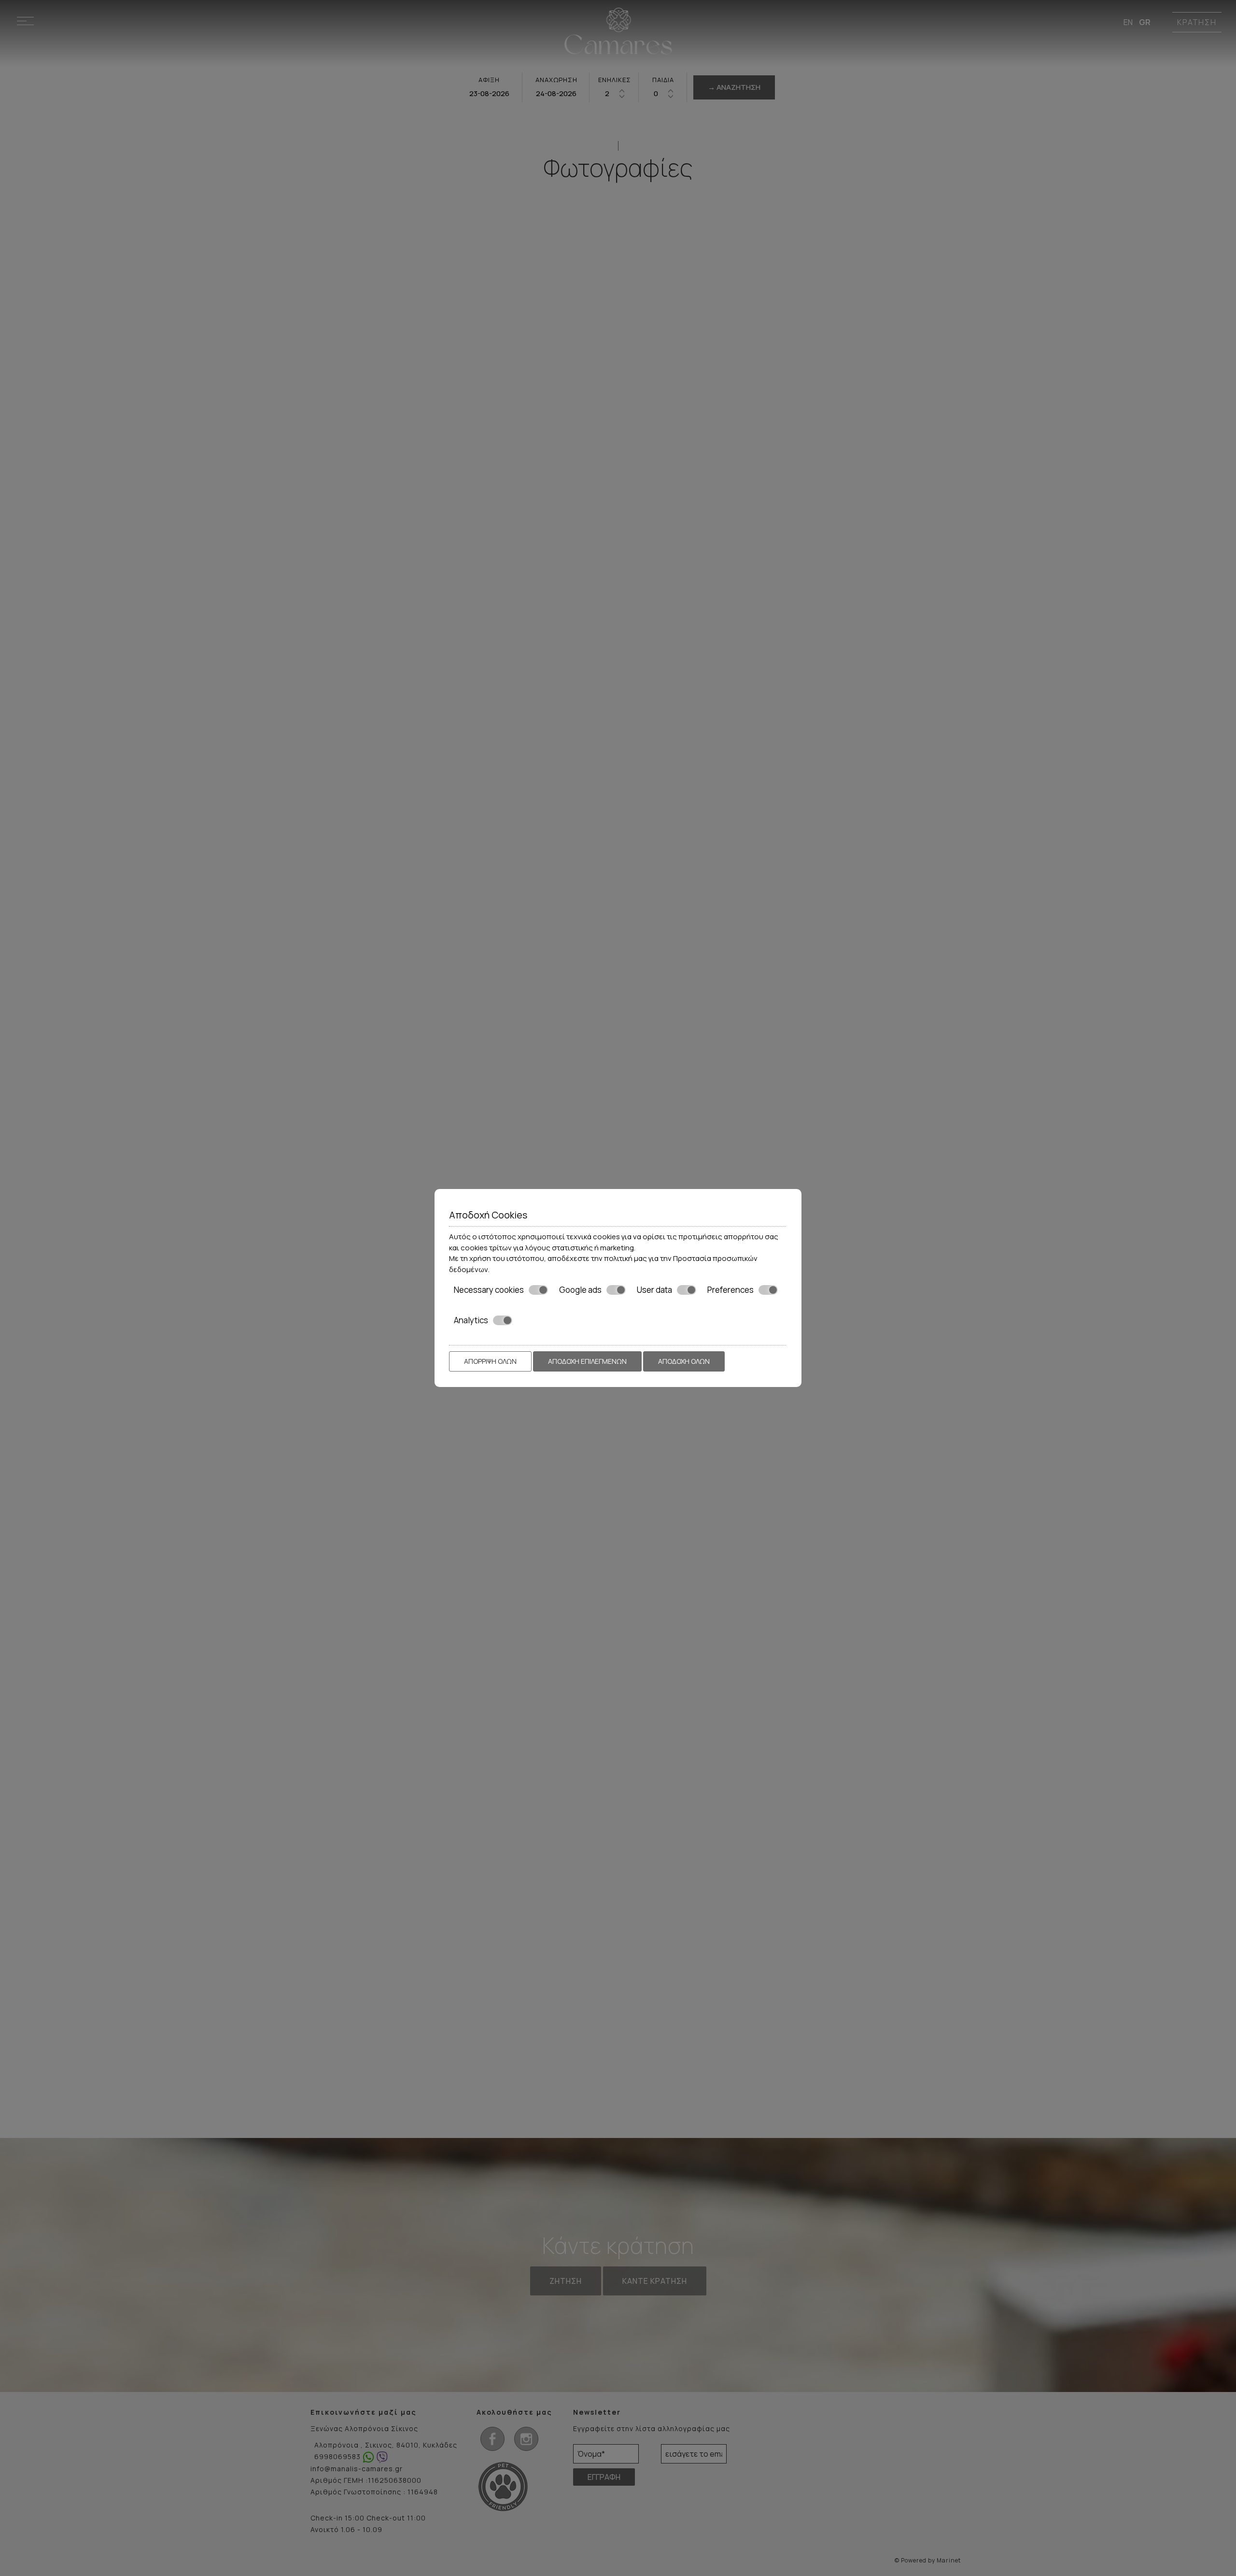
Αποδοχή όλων (684, 1361)
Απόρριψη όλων (490, 1361)
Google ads (580, 1290)
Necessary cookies (489, 1290)
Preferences (730, 1290)
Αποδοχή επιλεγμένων (587, 1361)
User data (654, 1290)
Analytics (471, 1320)
